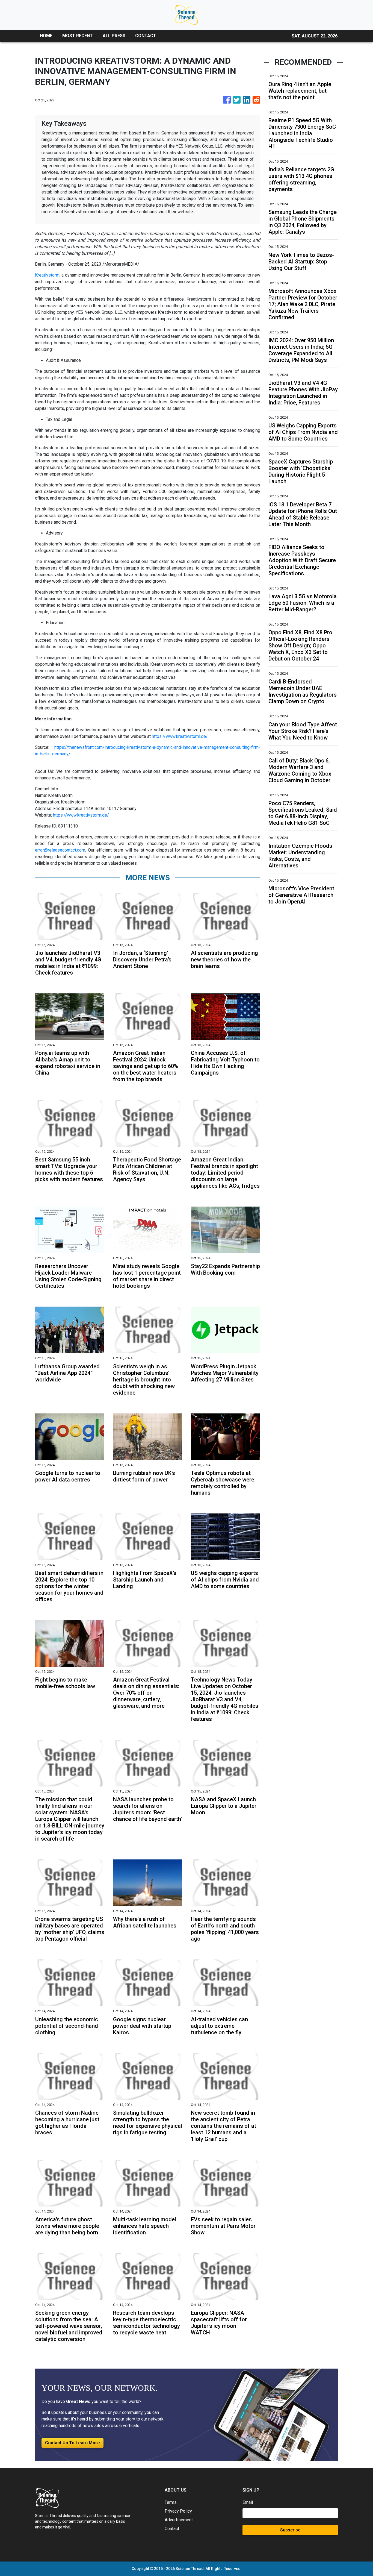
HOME (46, 36)
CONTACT (146, 36)
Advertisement (179, 2520)
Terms (171, 2502)
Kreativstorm (47, 275)
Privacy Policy (178, 2511)
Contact (172, 2529)
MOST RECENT (78, 36)
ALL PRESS (114, 36)
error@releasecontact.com (60, 850)
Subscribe (290, 2530)
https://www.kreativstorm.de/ (180, 736)
